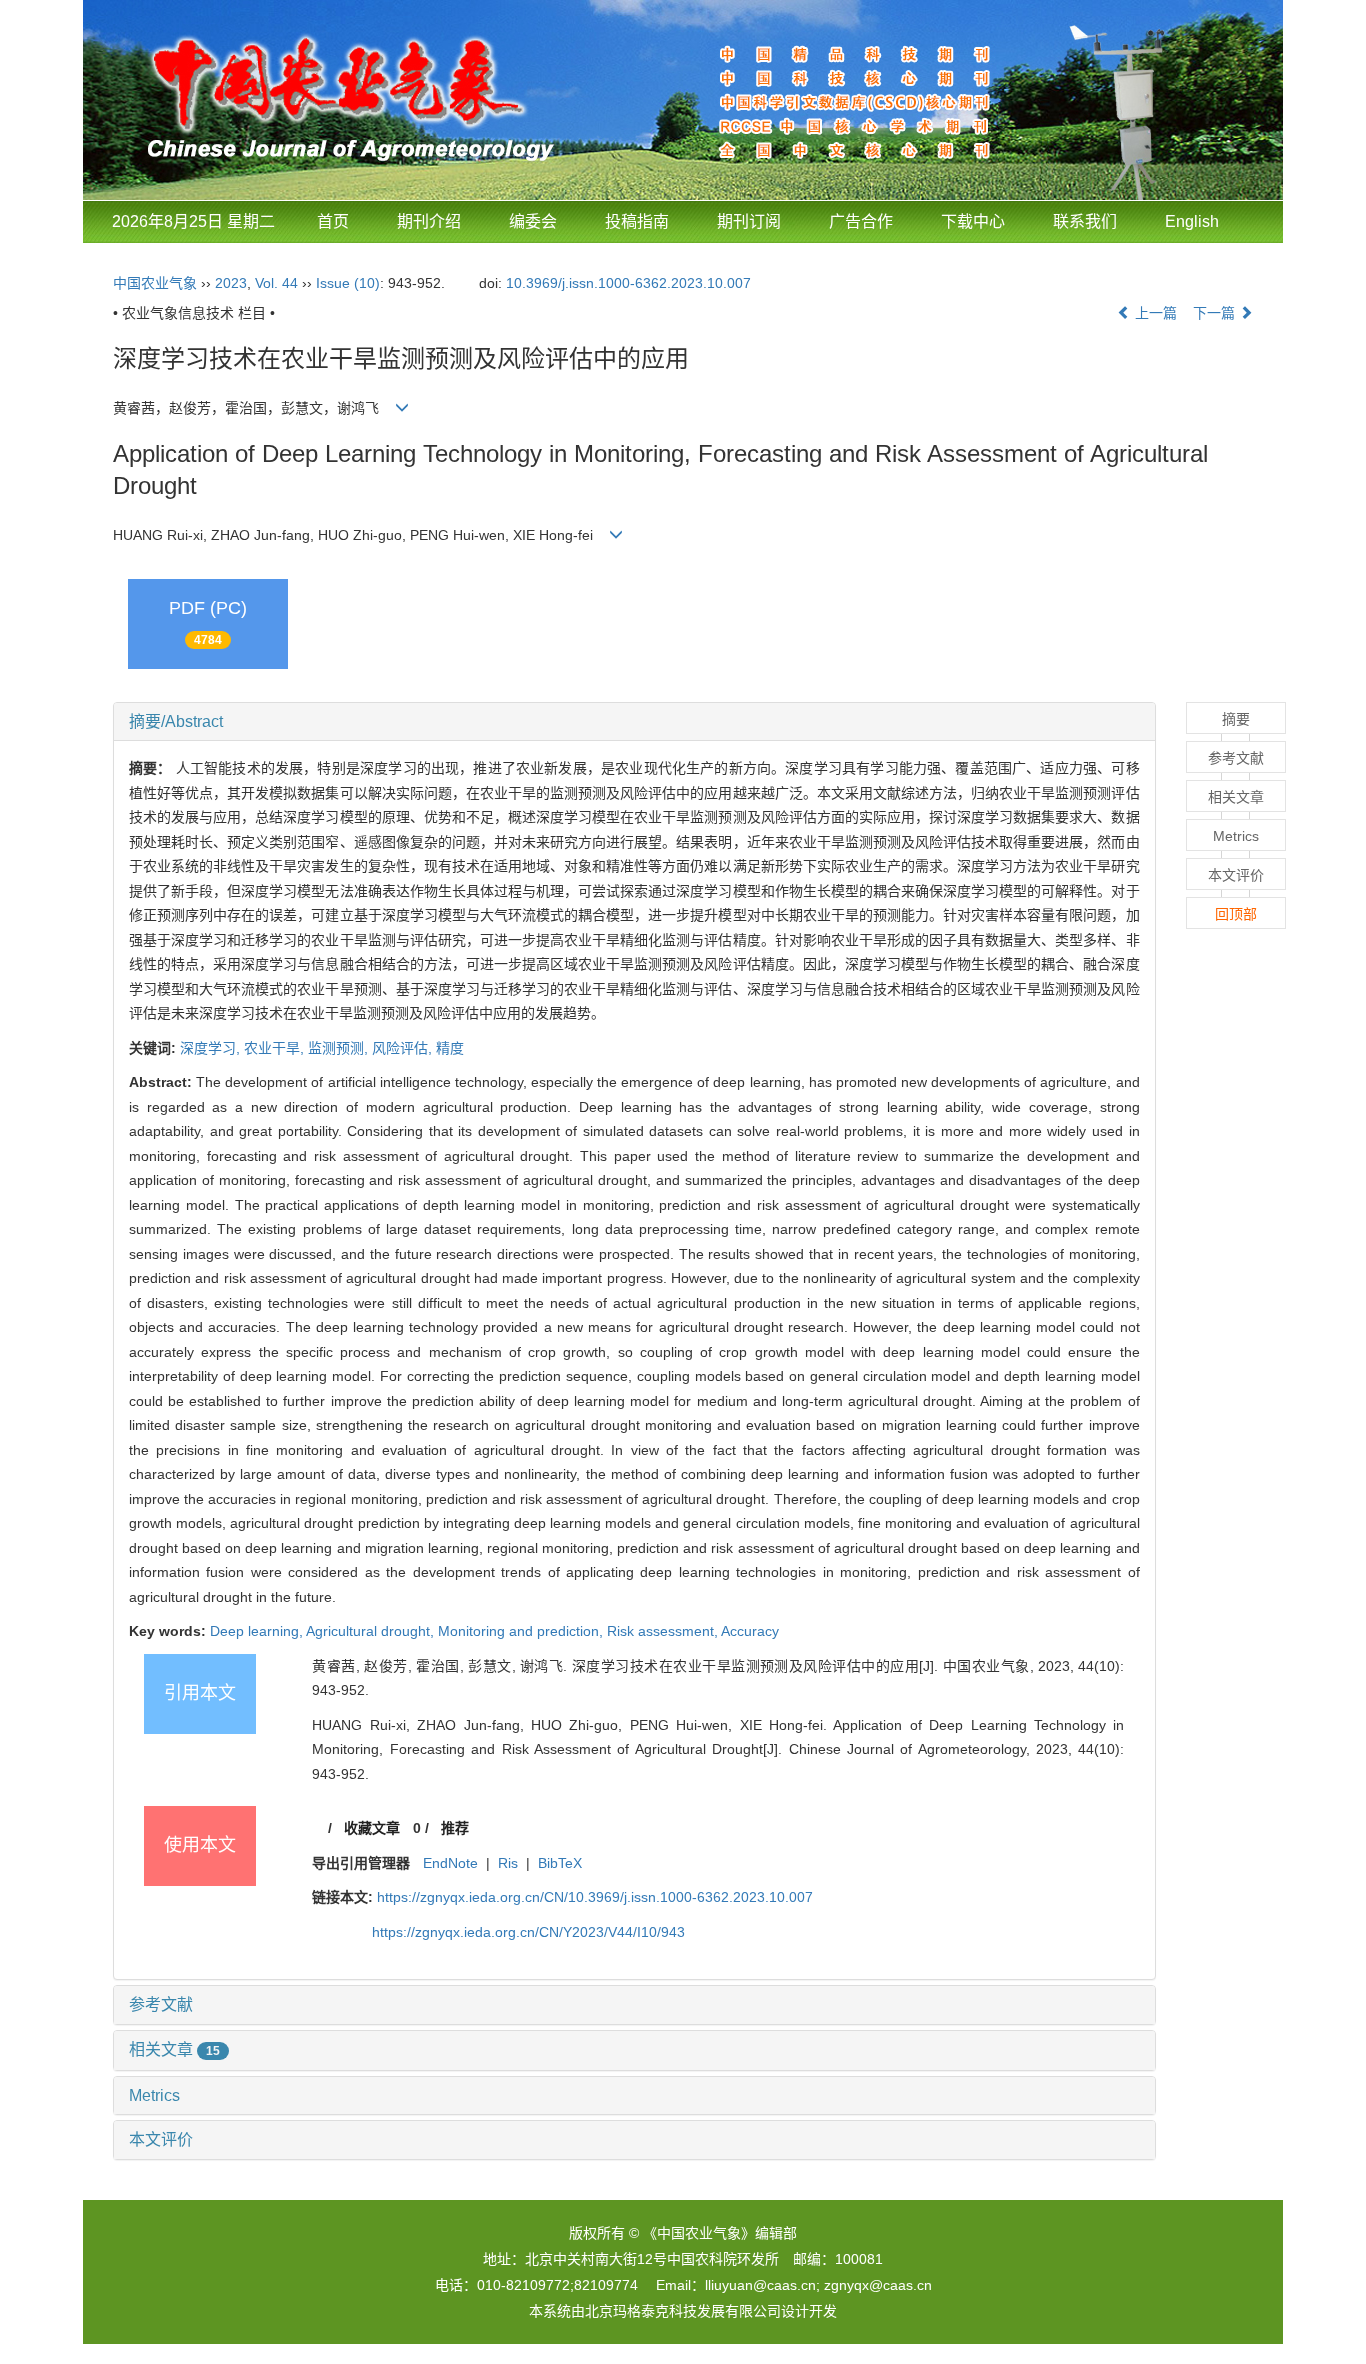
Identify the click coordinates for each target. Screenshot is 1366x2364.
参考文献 (161, 2004)
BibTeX (560, 1863)
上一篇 (1154, 313)
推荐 (455, 1828)
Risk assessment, (664, 1631)
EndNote (450, 1863)
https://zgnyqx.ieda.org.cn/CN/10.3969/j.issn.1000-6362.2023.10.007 (595, 1897)
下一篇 (1216, 313)
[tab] (634, 722)
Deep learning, (258, 1631)
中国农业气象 (155, 283)
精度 (450, 1048)
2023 (231, 283)
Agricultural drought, (372, 1631)
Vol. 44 (276, 283)
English (1192, 221)
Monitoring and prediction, (522, 1631)
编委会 (533, 221)
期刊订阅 (749, 221)
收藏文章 (372, 1828)
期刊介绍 (429, 221)
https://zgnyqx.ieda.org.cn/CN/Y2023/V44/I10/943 (528, 1932)
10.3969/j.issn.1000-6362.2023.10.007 (628, 283)
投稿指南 (637, 221)
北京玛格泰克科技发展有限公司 (683, 2311)
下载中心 (973, 221)
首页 (333, 221)
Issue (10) (348, 283)
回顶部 (1236, 914)
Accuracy (750, 1631)
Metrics (154, 2095)
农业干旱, (276, 1048)
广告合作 (861, 221)
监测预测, (340, 1048)
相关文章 (174, 2049)
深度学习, (212, 1048)
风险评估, (404, 1048)
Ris (508, 1863)
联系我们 (1085, 221)
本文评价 (161, 2139)
